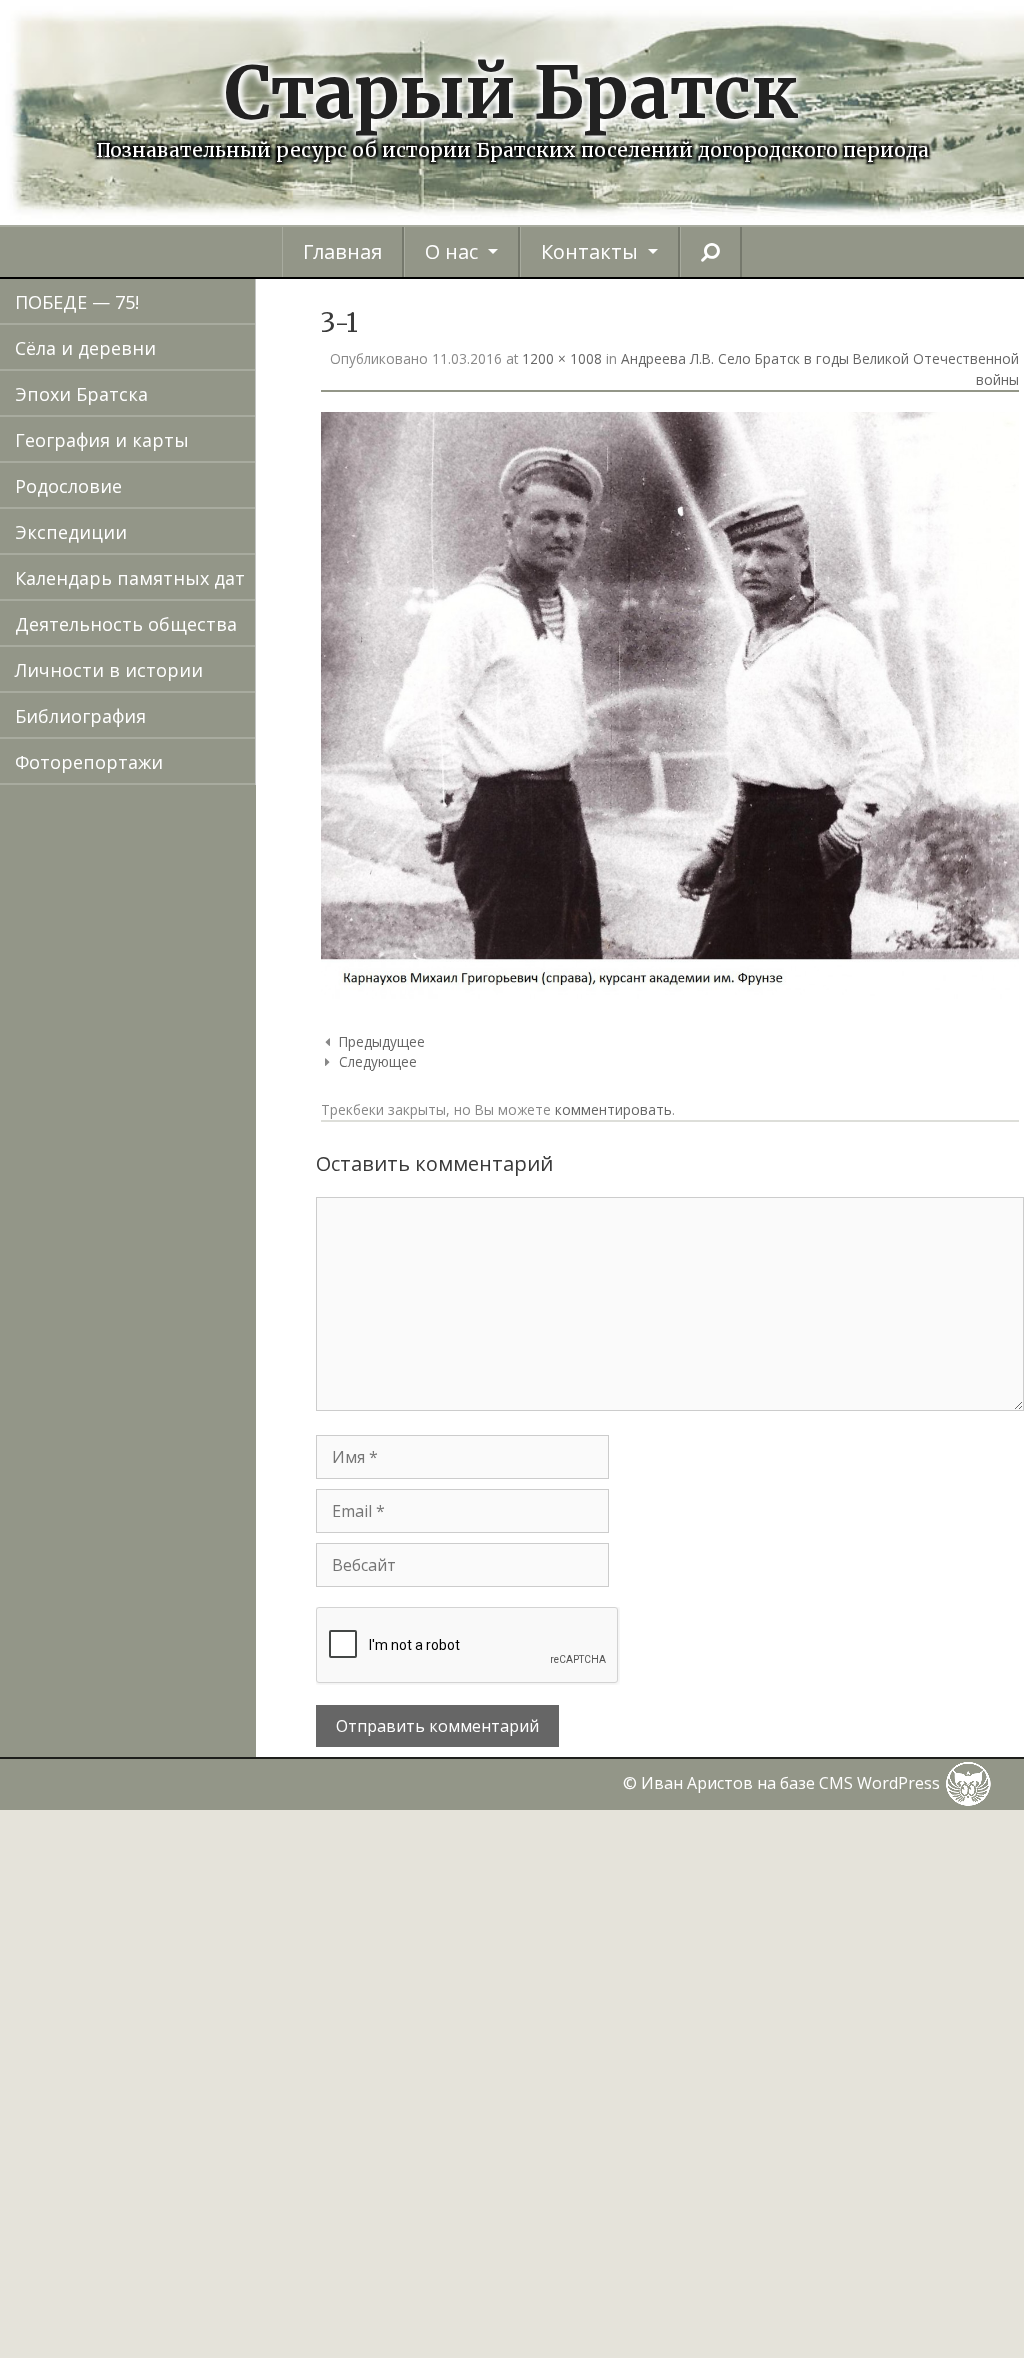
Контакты (589, 251)
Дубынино (181, 907)
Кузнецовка (185, 1275)
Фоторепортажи (89, 762)
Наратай (171, 1551)
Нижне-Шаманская (218, 1597)
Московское (187, 1505)
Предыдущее (382, 1041)
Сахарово (175, 1873)
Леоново (172, 1321)
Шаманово (182, 2333)
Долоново (178, 861)
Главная (342, 251)
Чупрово (172, 2287)
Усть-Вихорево (200, 2149)
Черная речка (195, 2241)
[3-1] (670, 993)
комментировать (613, 1109)
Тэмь (156, 2057)
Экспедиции (71, 532)
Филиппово (185, 2195)
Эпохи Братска (81, 394)
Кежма (162, 1137)
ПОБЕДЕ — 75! (77, 302)
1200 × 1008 (562, 358)
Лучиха (164, 1367)
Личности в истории (109, 670)
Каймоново (184, 1045)
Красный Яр (187, 1183)
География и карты (102, 440)
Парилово (178, 1735)
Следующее (378, 1061)
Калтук (163, 1091)
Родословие (68, 486)
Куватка (168, 1229)
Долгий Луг (183, 815)
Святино (171, 1919)
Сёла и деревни (85, 348)
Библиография (80, 716)
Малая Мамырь (202, 1413)
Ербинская (181, 953)
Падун (160, 1689)
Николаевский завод (226, 1643)
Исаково (171, 999)
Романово (178, 1827)
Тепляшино (185, 2011)
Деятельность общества (126, 624)
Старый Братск (512, 92)
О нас (451, 251)
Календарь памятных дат (130, 578)
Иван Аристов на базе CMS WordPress (792, 1783)
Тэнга (159, 2103)
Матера (167, 1459)
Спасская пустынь (215, 1965)
